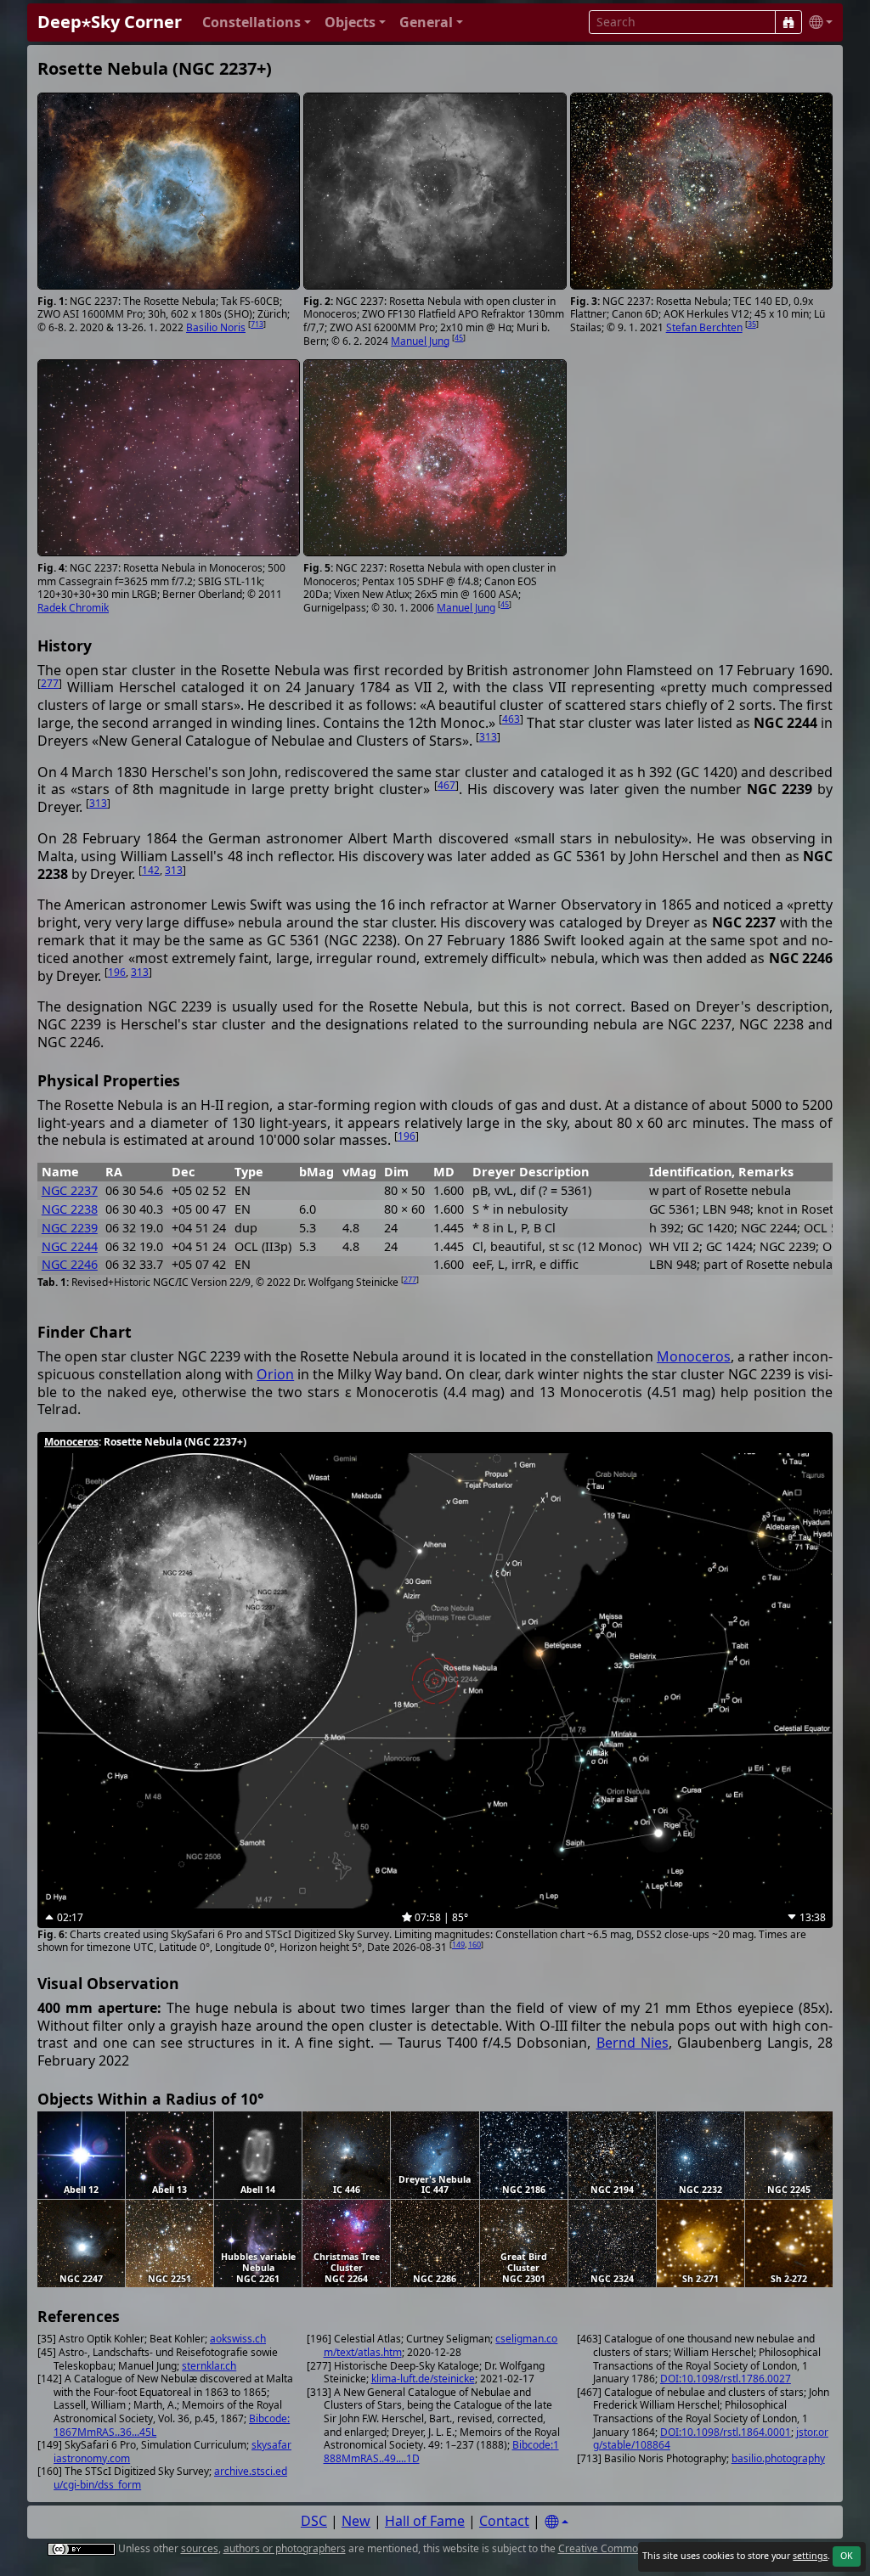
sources (200, 2548)
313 (488, 737)
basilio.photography (778, 2458)
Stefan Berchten (704, 327)
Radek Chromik (73, 608)
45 (459, 338)
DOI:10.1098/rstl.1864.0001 (726, 2432)
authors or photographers (285, 2548)
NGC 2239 (70, 1228)
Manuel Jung (420, 341)
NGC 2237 (70, 1190)
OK (847, 2556)
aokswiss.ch (238, 2339)
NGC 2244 (70, 1246)
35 (752, 324)
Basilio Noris (216, 327)
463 (511, 719)
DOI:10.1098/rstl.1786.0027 (726, 2379)
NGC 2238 (70, 1209)
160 (475, 1945)
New (356, 2521)
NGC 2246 (70, 1264)
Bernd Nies (633, 2043)
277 (50, 683)
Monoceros (694, 1356)
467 (446, 785)
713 (257, 324)
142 (151, 870)
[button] (257, 23)
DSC (314, 2521)
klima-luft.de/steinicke (423, 2379)
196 (117, 972)
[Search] (788, 22)
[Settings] (556, 2522)
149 (458, 1945)
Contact (504, 2521)
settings (810, 2556)
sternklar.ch (209, 2366)
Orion (275, 1374)
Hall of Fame (425, 2521)
